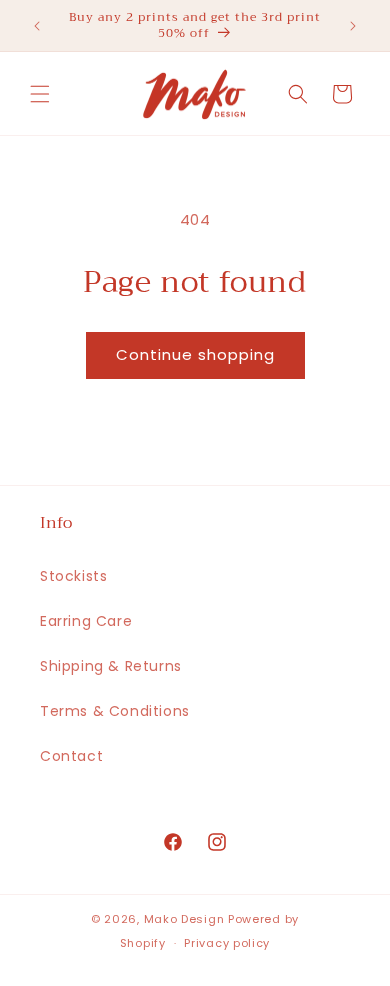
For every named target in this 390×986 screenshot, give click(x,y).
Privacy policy (227, 943)
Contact (71, 756)
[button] (40, 94)
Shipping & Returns (111, 666)
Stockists (73, 576)
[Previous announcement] (37, 26)
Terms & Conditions (115, 711)
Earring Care (86, 621)
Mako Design (184, 919)
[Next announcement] (353, 26)
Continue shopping (195, 354)
